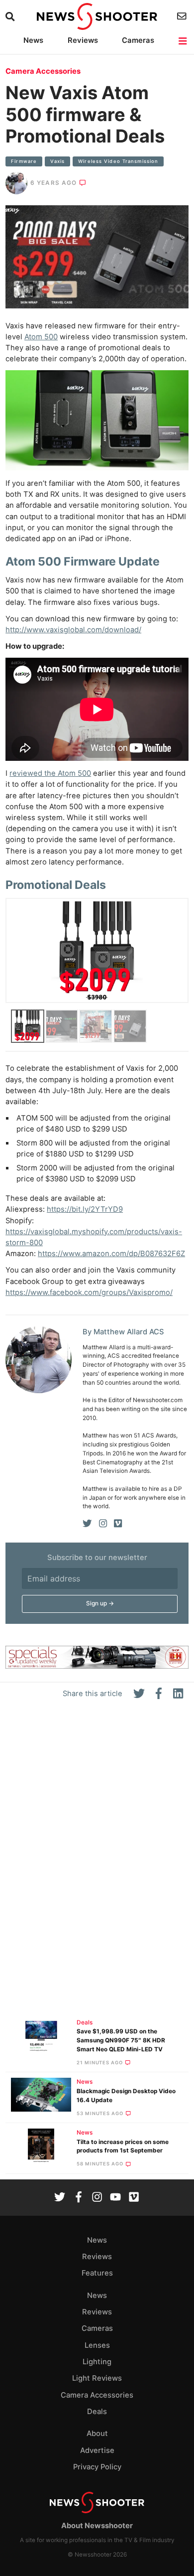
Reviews (83, 40)
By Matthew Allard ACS (123, 1332)
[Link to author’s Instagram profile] (103, 1524)
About (97, 2433)
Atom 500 (41, 337)
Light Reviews (97, 2378)
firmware (24, 161)
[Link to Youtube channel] (115, 2198)
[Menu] (183, 41)
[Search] (11, 17)
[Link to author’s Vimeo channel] (118, 1524)
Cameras (138, 40)
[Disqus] (97, 1863)
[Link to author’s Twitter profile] (87, 1524)
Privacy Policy (97, 2467)
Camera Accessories (43, 71)
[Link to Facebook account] (79, 2198)
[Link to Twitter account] (60, 2198)
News (33, 40)
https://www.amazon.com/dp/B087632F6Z (111, 1254)
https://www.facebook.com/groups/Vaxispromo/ (89, 1292)
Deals (85, 2022)
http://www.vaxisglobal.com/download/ (73, 630)
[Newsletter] (183, 16)
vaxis (57, 161)
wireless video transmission (118, 161)
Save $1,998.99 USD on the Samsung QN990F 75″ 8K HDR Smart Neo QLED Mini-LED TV (121, 2040)
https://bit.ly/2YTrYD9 (85, 1209)
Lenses (97, 2345)
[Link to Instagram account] (97, 2198)
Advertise (97, 2450)
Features (97, 2273)
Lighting (97, 2362)
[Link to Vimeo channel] (134, 2198)
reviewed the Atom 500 (50, 773)
